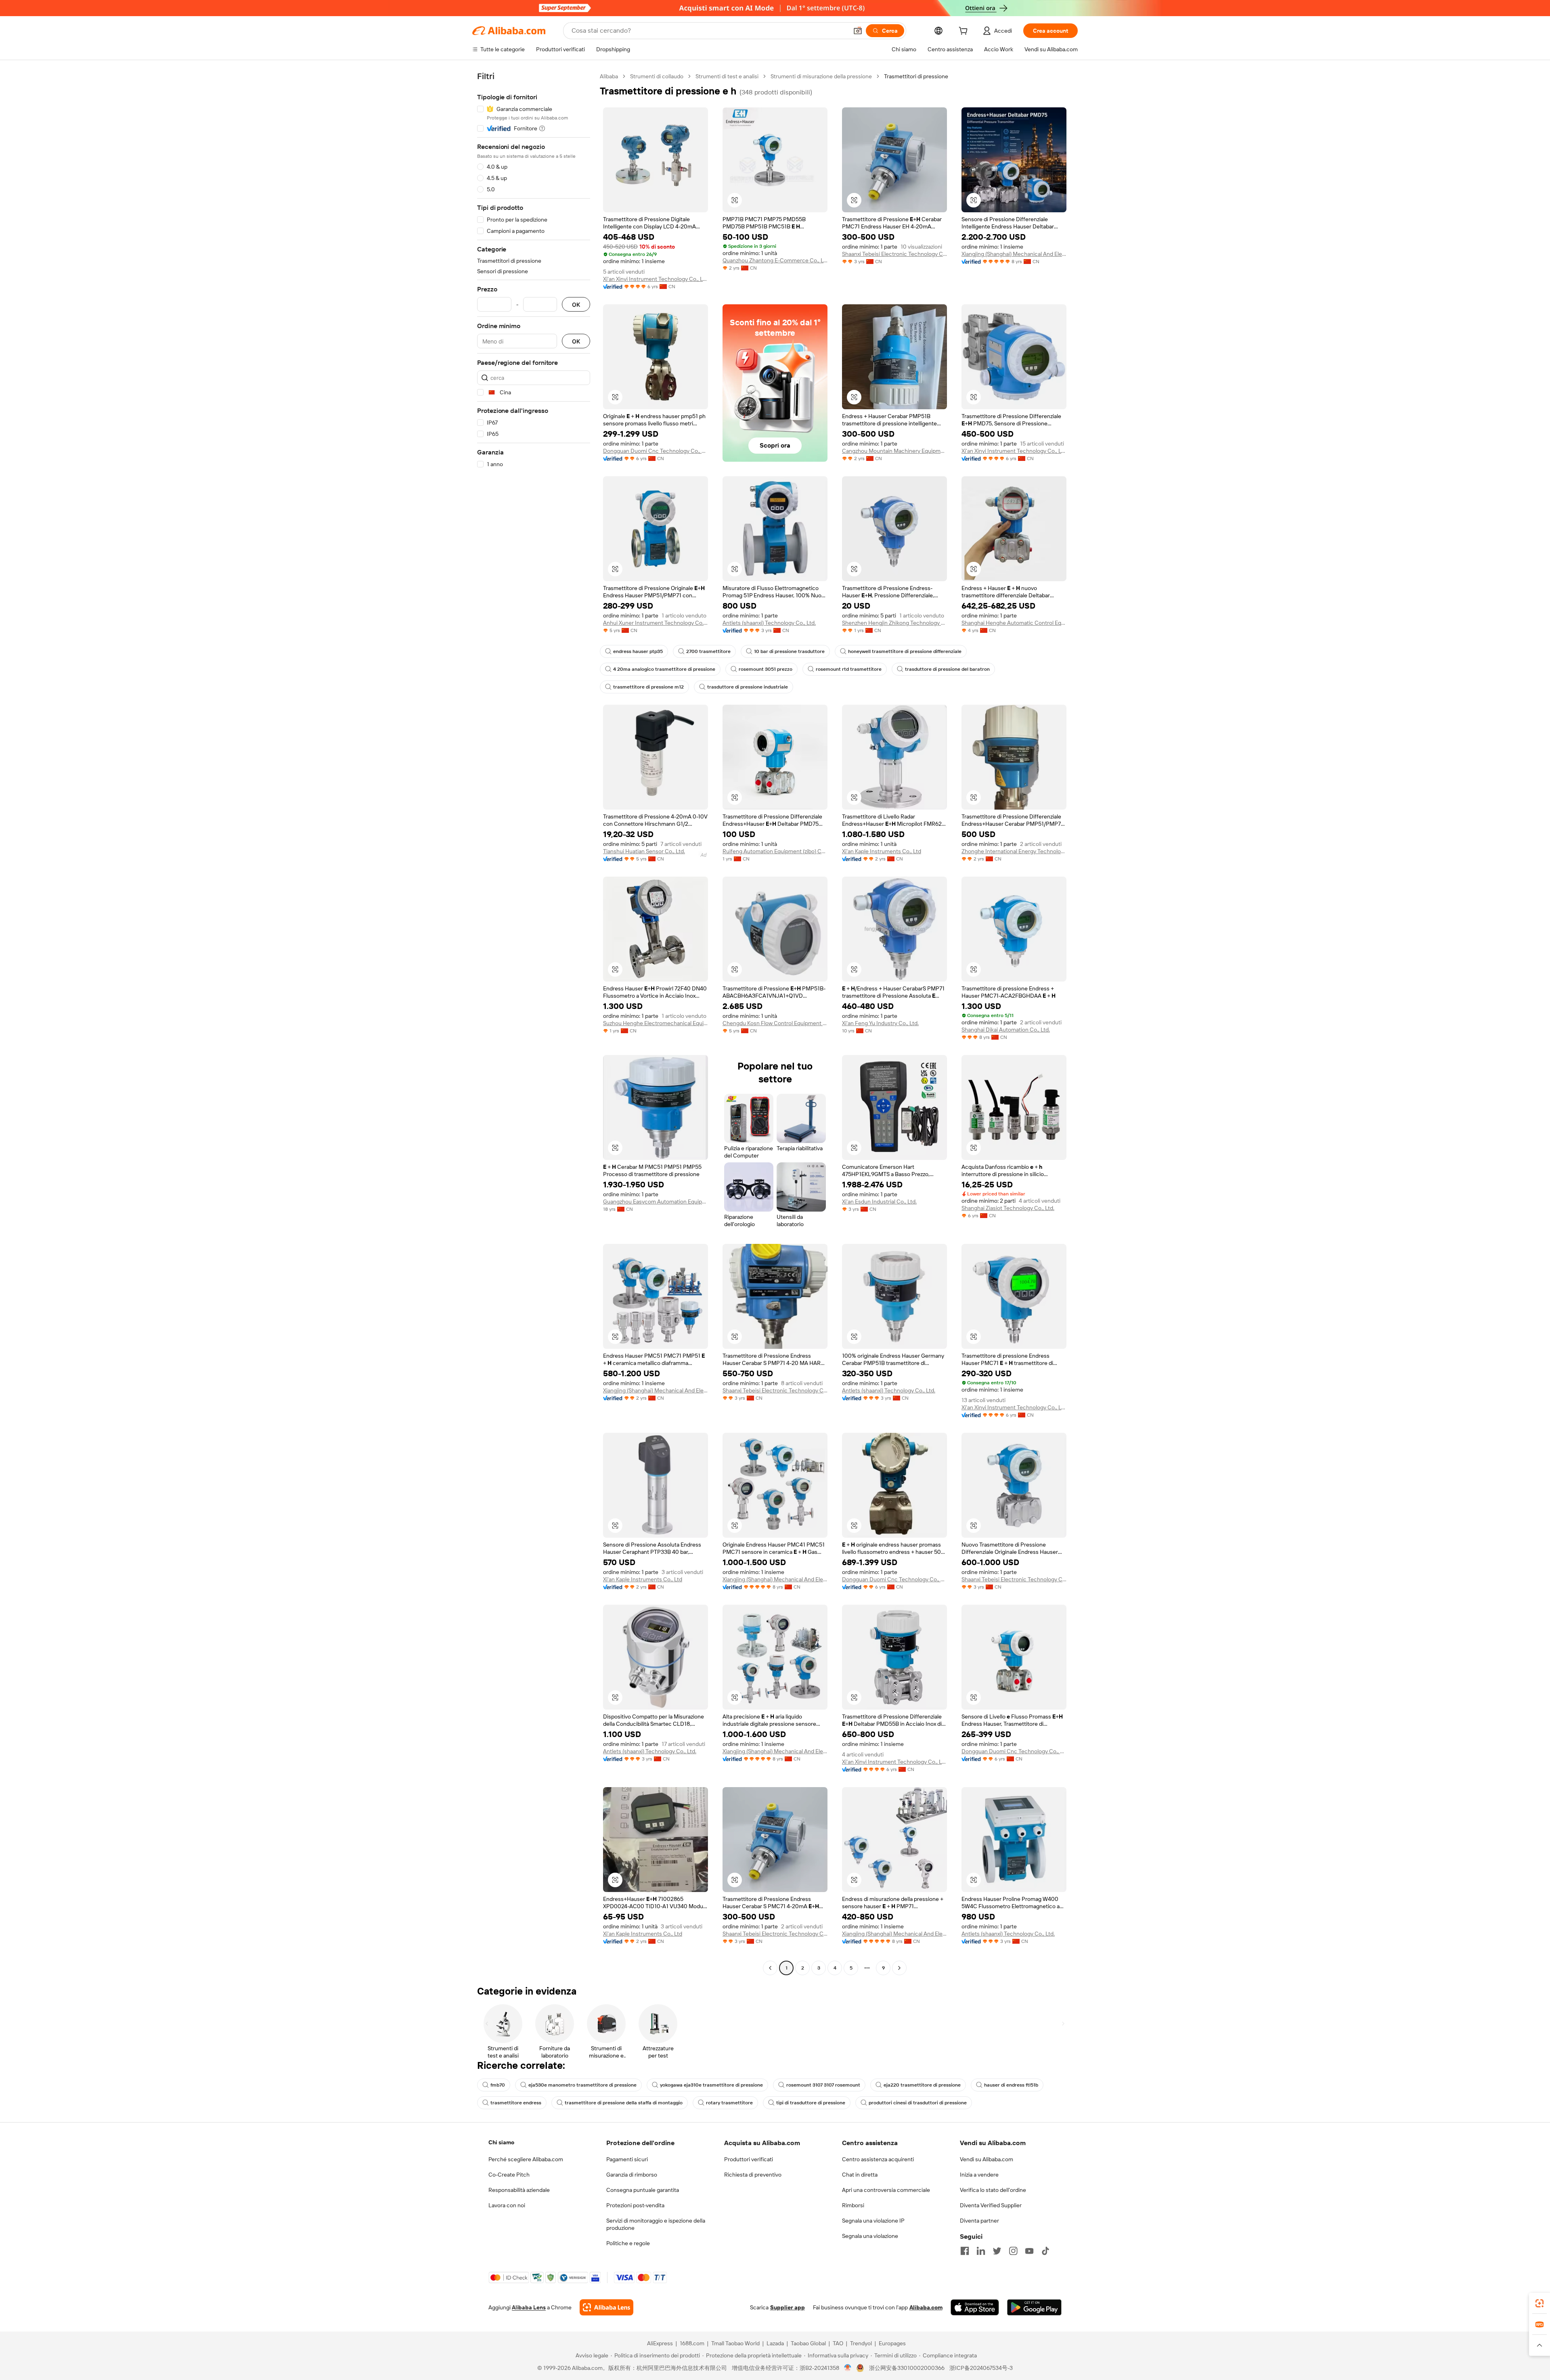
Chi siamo (501, 2142)
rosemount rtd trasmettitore (849, 669)
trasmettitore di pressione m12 (648, 687)
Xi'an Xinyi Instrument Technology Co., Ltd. (656, 279)
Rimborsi (853, 2205)
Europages (892, 2343)
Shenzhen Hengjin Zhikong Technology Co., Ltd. (894, 623)
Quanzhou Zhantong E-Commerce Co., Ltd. (775, 260)
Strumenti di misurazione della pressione (821, 76)
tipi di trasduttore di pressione (811, 2103)
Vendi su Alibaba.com (987, 2159)
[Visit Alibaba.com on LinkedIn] (981, 2251)
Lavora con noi (507, 2205)
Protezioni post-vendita (635, 2205)
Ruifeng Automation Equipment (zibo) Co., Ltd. (775, 851)
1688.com (692, 2343)
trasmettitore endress (516, 2103)
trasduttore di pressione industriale (748, 687)
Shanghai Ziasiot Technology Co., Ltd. (1008, 1208)
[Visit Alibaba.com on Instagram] (1013, 2251)
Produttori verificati (749, 2159)
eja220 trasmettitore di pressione (922, 2085)
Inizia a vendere (979, 2175)
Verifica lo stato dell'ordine (993, 2190)
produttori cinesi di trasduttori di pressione (918, 2103)
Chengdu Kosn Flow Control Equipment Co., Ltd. (775, 1023)
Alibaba (609, 76)
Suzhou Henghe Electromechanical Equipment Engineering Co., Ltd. (656, 1023)
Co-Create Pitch (509, 2175)
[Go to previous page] (770, 1968)
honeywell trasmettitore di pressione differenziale (905, 651)
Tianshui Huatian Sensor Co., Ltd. (644, 851)
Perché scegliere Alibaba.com (526, 2159)
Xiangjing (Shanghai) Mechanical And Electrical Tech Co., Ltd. (1014, 254)
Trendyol (861, 2343)
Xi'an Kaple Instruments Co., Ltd (882, 851)
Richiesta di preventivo (753, 2175)
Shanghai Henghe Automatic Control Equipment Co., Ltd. (1014, 623)
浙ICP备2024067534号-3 (981, 2368)
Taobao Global (808, 2343)
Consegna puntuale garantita (643, 2190)
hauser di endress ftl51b (1011, 2085)
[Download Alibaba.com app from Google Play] (1034, 2307)
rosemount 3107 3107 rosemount (823, 2085)
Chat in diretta (860, 2175)
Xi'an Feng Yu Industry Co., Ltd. (880, 1023)
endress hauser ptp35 (638, 651)
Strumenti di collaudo (657, 76)
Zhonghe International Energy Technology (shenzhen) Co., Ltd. (1014, 851)
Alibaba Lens (529, 2307)
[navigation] (534, 1023)
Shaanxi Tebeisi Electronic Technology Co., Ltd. (894, 254)
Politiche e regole (628, 2243)
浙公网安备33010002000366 (907, 2368)
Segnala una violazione (870, 2236)
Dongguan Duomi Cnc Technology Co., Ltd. (656, 451)
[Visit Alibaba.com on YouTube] (1029, 2251)
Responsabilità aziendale (519, 2190)
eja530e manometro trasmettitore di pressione (582, 2085)
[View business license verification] (848, 2368)
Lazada (775, 2343)
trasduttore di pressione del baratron (947, 669)
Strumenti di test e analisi (727, 76)
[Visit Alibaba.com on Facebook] (965, 2251)
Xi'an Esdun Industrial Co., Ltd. (879, 1202)
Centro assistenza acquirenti (878, 2159)
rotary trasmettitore (729, 2103)
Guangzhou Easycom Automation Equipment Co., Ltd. (656, 1202)
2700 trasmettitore (708, 651)
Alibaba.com (926, 2307)
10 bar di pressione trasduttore (789, 651)
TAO (838, 2343)
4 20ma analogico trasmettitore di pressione (664, 669)
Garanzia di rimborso (632, 2175)
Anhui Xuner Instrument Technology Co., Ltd (656, 623)
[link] (1540, 2303)
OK (576, 305)
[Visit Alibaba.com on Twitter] (997, 2251)
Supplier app (788, 2307)
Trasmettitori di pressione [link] (916, 76)
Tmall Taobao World (735, 2343)
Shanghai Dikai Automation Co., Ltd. (1006, 1030)
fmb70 (498, 2085)
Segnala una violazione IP (873, 2221)
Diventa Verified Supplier (991, 2205)
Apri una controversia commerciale (886, 2190)
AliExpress (660, 2343)
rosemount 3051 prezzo (766, 669)
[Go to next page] (899, 1968)
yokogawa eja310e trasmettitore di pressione (711, 2085)
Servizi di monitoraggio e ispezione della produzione (656, 2224)
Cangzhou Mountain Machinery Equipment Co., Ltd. (894, 451)
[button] (858, 31)
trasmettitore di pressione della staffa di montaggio (624, 2103)
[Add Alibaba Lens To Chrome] (606, 2307)
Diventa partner (979, 2221)
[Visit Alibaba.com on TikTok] (1045, 2251)
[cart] (965, 32)
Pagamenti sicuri (627, 2159)
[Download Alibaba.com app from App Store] (975, 2307)
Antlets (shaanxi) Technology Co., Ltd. (769, 623)
